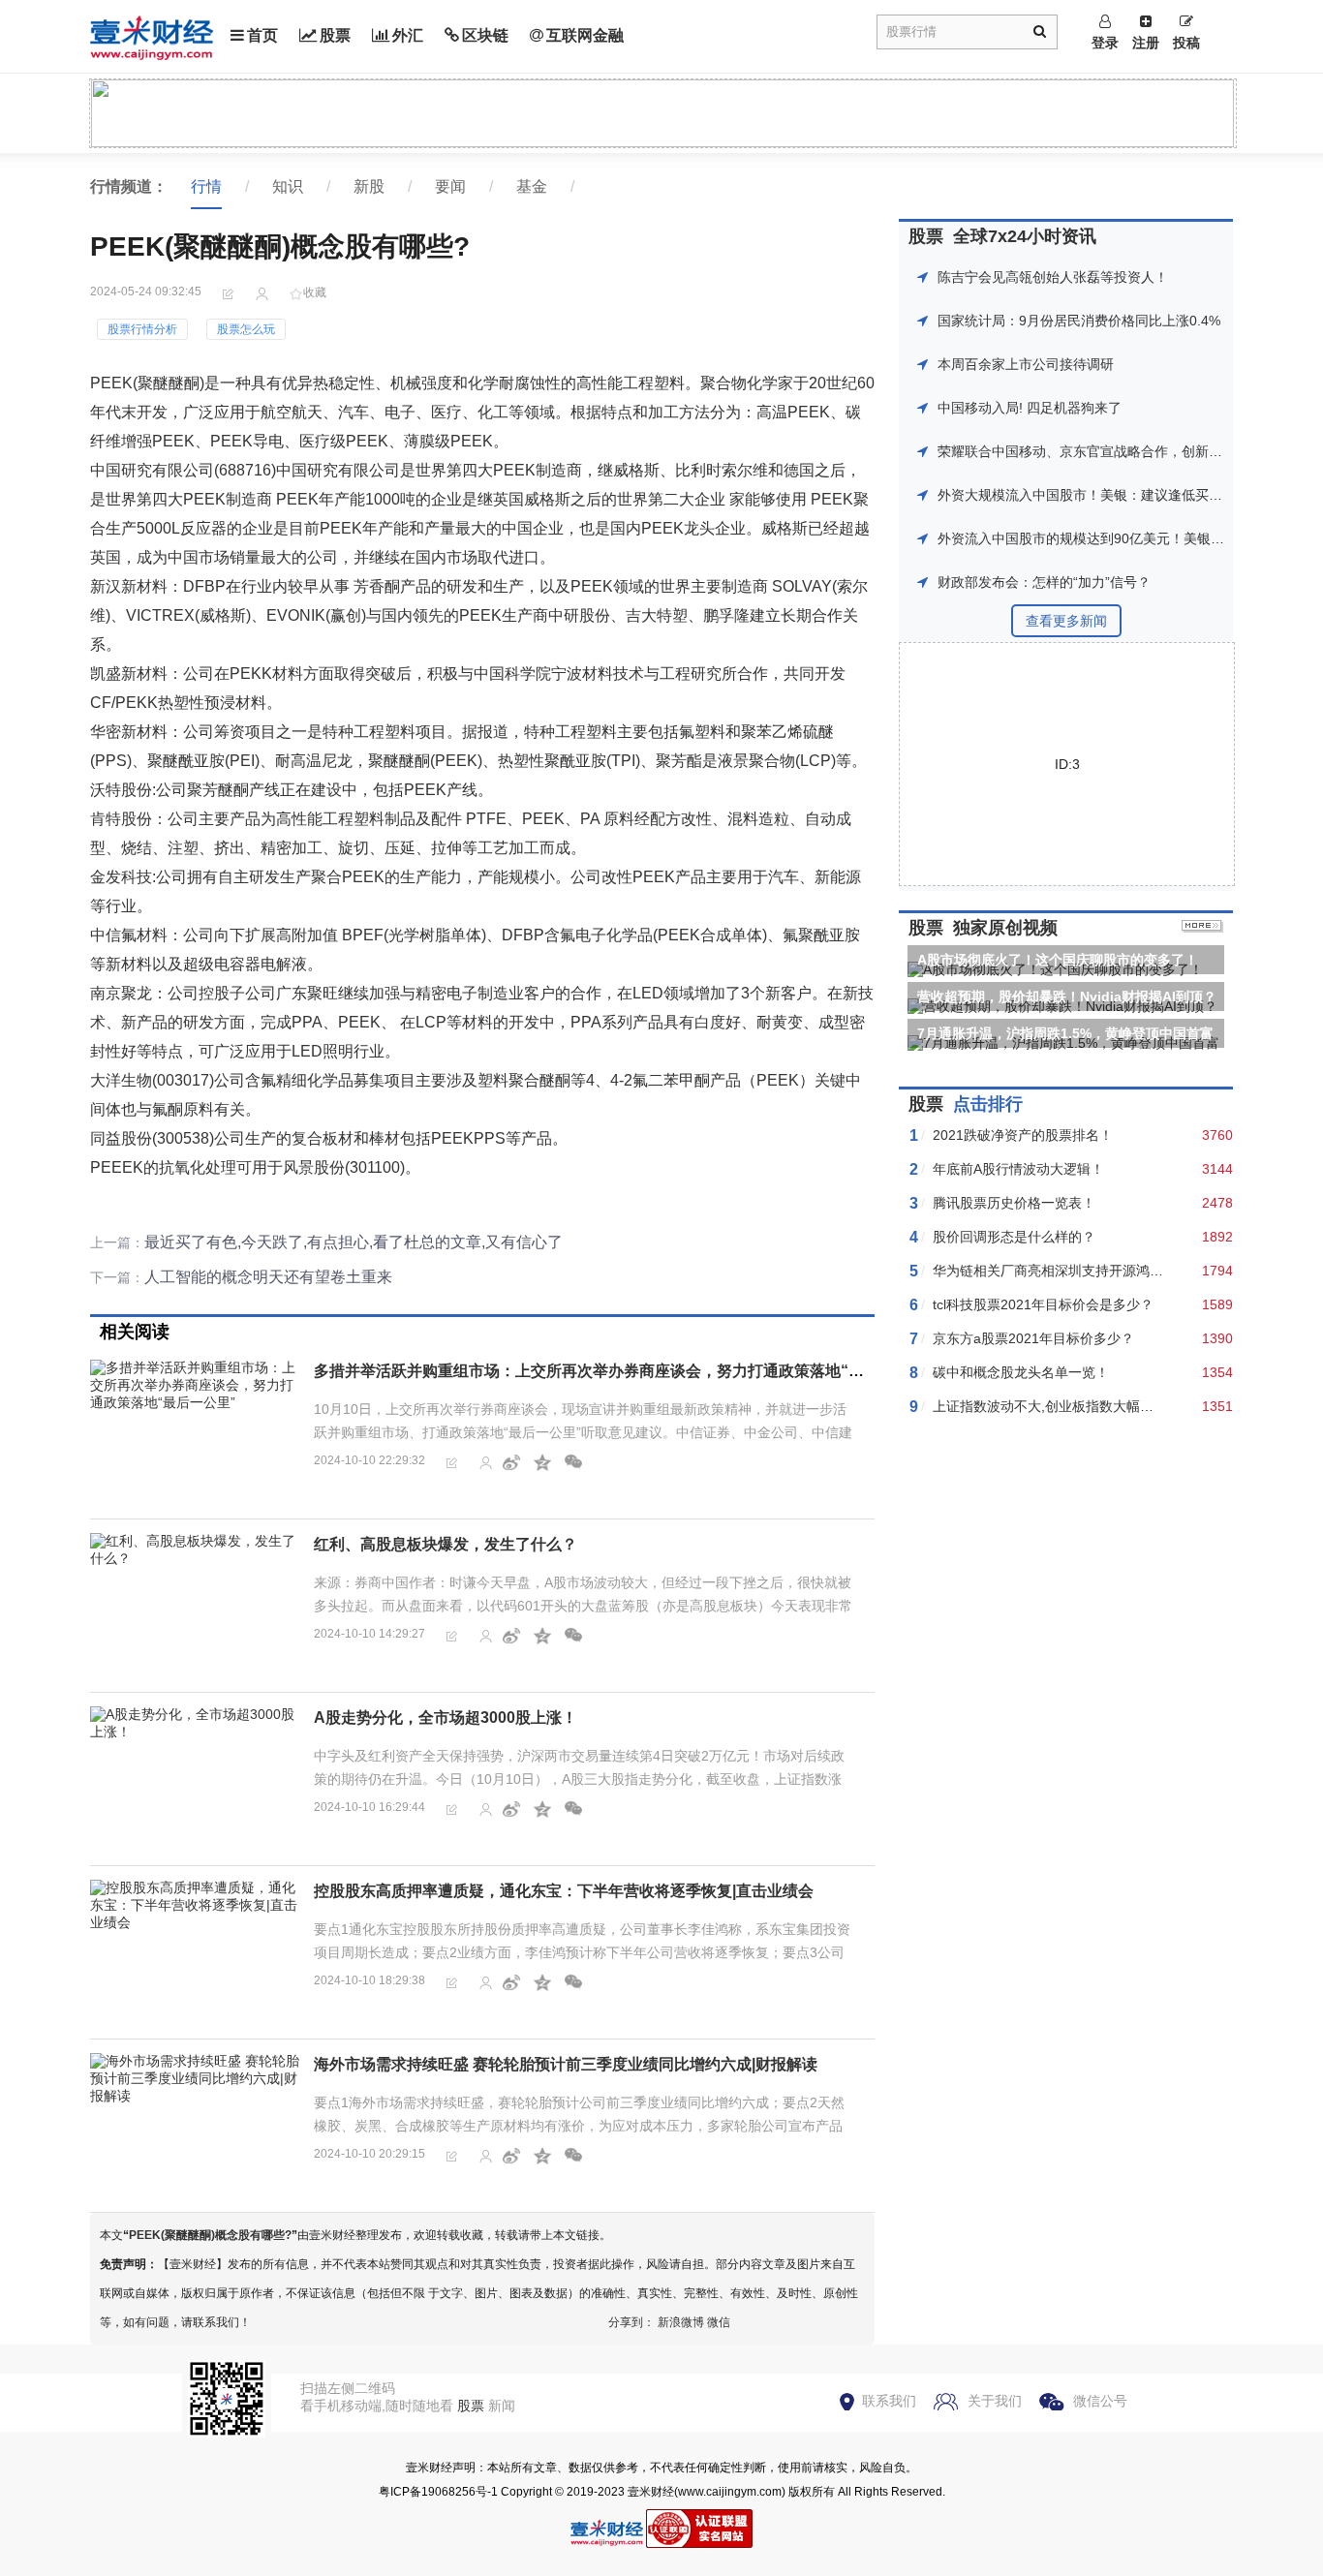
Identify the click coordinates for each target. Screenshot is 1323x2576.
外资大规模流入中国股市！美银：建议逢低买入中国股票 (1107, 495)
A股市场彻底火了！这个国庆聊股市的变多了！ (1058, 960)
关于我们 (995, 2401)
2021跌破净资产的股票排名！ (1023, 1135)
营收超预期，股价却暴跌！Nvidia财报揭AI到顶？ (1067, 997)
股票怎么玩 (246, 329)
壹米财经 (651, 2492)
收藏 (315, 292)
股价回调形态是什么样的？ (1014, 1237)
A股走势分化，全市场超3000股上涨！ (446, 1717)
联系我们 (889, 2401)
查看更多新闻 (1066, 621)
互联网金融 (585, 35)
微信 (719, 2322)
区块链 (485, 35)
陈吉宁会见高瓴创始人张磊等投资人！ (1053, 277)
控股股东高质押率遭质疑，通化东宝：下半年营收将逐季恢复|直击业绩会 (564, 1891)
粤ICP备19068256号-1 (438, 2492)
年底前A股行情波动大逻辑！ (1018, 1169)
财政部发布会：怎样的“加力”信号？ (1044, 582)
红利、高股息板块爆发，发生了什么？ (446, 1544)
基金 (532, 186)
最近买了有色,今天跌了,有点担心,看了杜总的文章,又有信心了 (354, 1242)
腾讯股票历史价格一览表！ (1014, 1203)
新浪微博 (681, 2322)
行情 (206, 186)
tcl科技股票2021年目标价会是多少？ (1043, 1304)
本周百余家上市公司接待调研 (1026, 364)
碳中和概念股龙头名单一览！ (1021, 1372)
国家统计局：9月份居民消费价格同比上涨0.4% (1079, 321)
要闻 (450, 186)
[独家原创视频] (1202, 928)
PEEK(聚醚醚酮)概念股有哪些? (210, 2235)
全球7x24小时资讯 (1025, 236)
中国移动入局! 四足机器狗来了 (1030, 408)
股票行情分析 (142, 329)
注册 (1146, 43)
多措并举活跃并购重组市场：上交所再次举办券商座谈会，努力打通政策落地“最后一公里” (624, 1371)
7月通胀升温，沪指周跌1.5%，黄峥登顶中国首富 (1065, 1033)
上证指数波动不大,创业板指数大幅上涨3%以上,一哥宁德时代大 (1123, 1406)
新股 (369, 186)
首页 (262, 35)
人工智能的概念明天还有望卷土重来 (268, 1277)
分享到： (631, 2322)
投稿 (1186, 43)
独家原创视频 (1005, 928)
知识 (288, 186)
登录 (1105, 43)
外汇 (408, 35)
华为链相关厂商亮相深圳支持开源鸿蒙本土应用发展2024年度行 (1124, 1271)
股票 (335, 35)
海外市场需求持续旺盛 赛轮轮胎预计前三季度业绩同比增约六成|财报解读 (566, 2064)
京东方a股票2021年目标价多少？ (1033, 1338)
